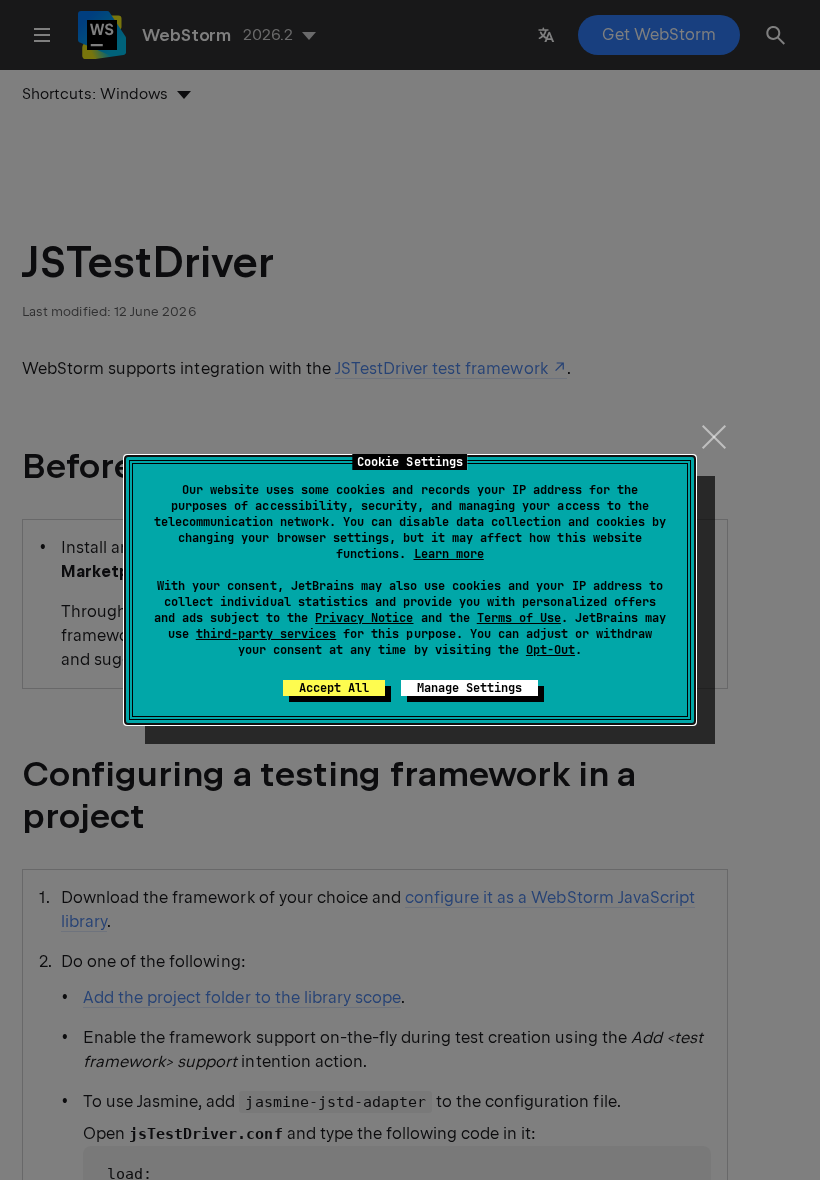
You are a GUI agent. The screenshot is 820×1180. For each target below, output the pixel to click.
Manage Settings (469, 688)
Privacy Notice (364, 618)
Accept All (334, 688)
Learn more (449, 554)
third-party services (266, 634)
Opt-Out (550, 650)
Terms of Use (519, 618)
